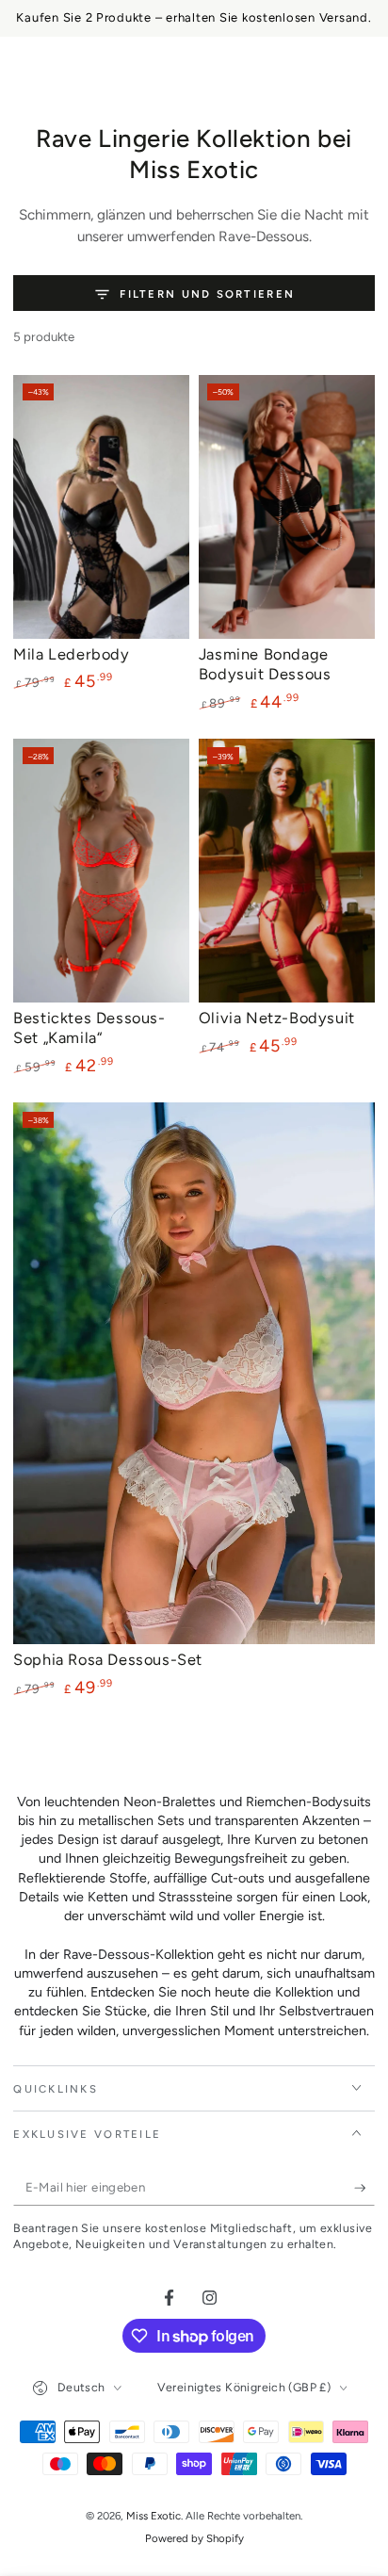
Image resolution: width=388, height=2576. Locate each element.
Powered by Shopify (194, 2538)
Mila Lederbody (71, 654)
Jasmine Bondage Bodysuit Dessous (265, 664)
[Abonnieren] (364, 2189)
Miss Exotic (154, 2516)
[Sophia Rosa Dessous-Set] (194, 1373)
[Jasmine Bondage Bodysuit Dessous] (287, 507)
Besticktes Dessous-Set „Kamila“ (89, 1027)
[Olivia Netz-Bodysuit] (287, 871)
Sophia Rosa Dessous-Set (108, 1659)
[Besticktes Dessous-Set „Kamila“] (101, 871)
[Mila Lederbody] (101, 507)
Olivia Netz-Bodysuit (277, 1018)
